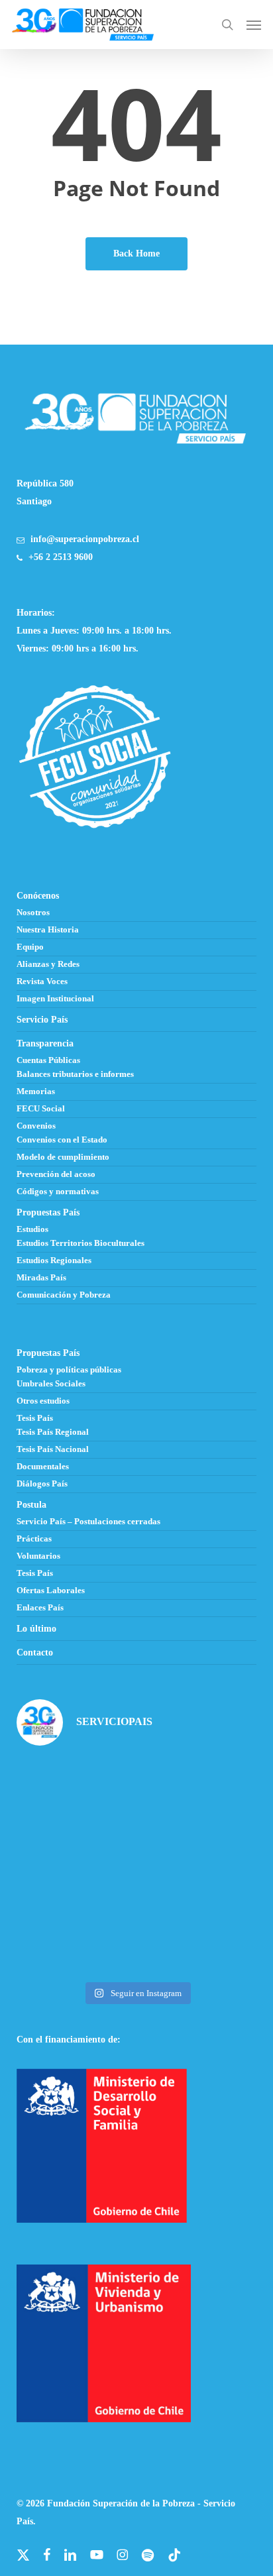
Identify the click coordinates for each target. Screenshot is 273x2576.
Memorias (36, 1092)
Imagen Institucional (55, 999)
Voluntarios (38, 1556)
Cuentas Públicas (48, 1060)
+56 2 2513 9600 (61, 557)
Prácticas (34, 1539)
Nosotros (33, 913)
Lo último (36, 1629)
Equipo (30, 947)
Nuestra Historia (48, 930)
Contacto (35, 1652)
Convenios (36, 1126)
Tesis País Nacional (53, 1449)
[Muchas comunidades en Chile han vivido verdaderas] (75, 1867)
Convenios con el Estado (62, 1140)
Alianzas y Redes (48, 964)
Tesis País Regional (53, 1432)
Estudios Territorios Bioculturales (81, 1243)
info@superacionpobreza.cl (85, 539)
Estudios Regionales (54, 1260)
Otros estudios (43, 1401)
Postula (31, 1505)
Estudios (32, 1229)
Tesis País (35, 1418)
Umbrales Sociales (51, 1384)
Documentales (43, 1467)
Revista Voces (42, 981)
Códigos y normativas (58, 1192)
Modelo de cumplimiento (63, 1157)
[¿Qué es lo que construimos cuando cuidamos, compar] (198, 1867)
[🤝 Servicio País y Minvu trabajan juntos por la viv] (75, 1938)
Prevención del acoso (56, 1174)
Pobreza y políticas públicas (69, 1370)
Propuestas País (48, 1212)
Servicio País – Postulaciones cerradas (88, 1522)
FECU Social (41, 1109)
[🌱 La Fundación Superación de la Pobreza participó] (198, 1794)
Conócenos (38, 896)
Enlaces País (40, 1608)
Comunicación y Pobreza (64, 1295)
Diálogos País (42, 1484)
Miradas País (41, 1278)
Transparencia (45, 1043)
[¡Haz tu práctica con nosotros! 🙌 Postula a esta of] (75, 1794)
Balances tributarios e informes (75, 1074)
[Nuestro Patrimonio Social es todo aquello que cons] (198, 1938)
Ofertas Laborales (51, 1591)
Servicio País (42, 1020)
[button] (254, 25)
